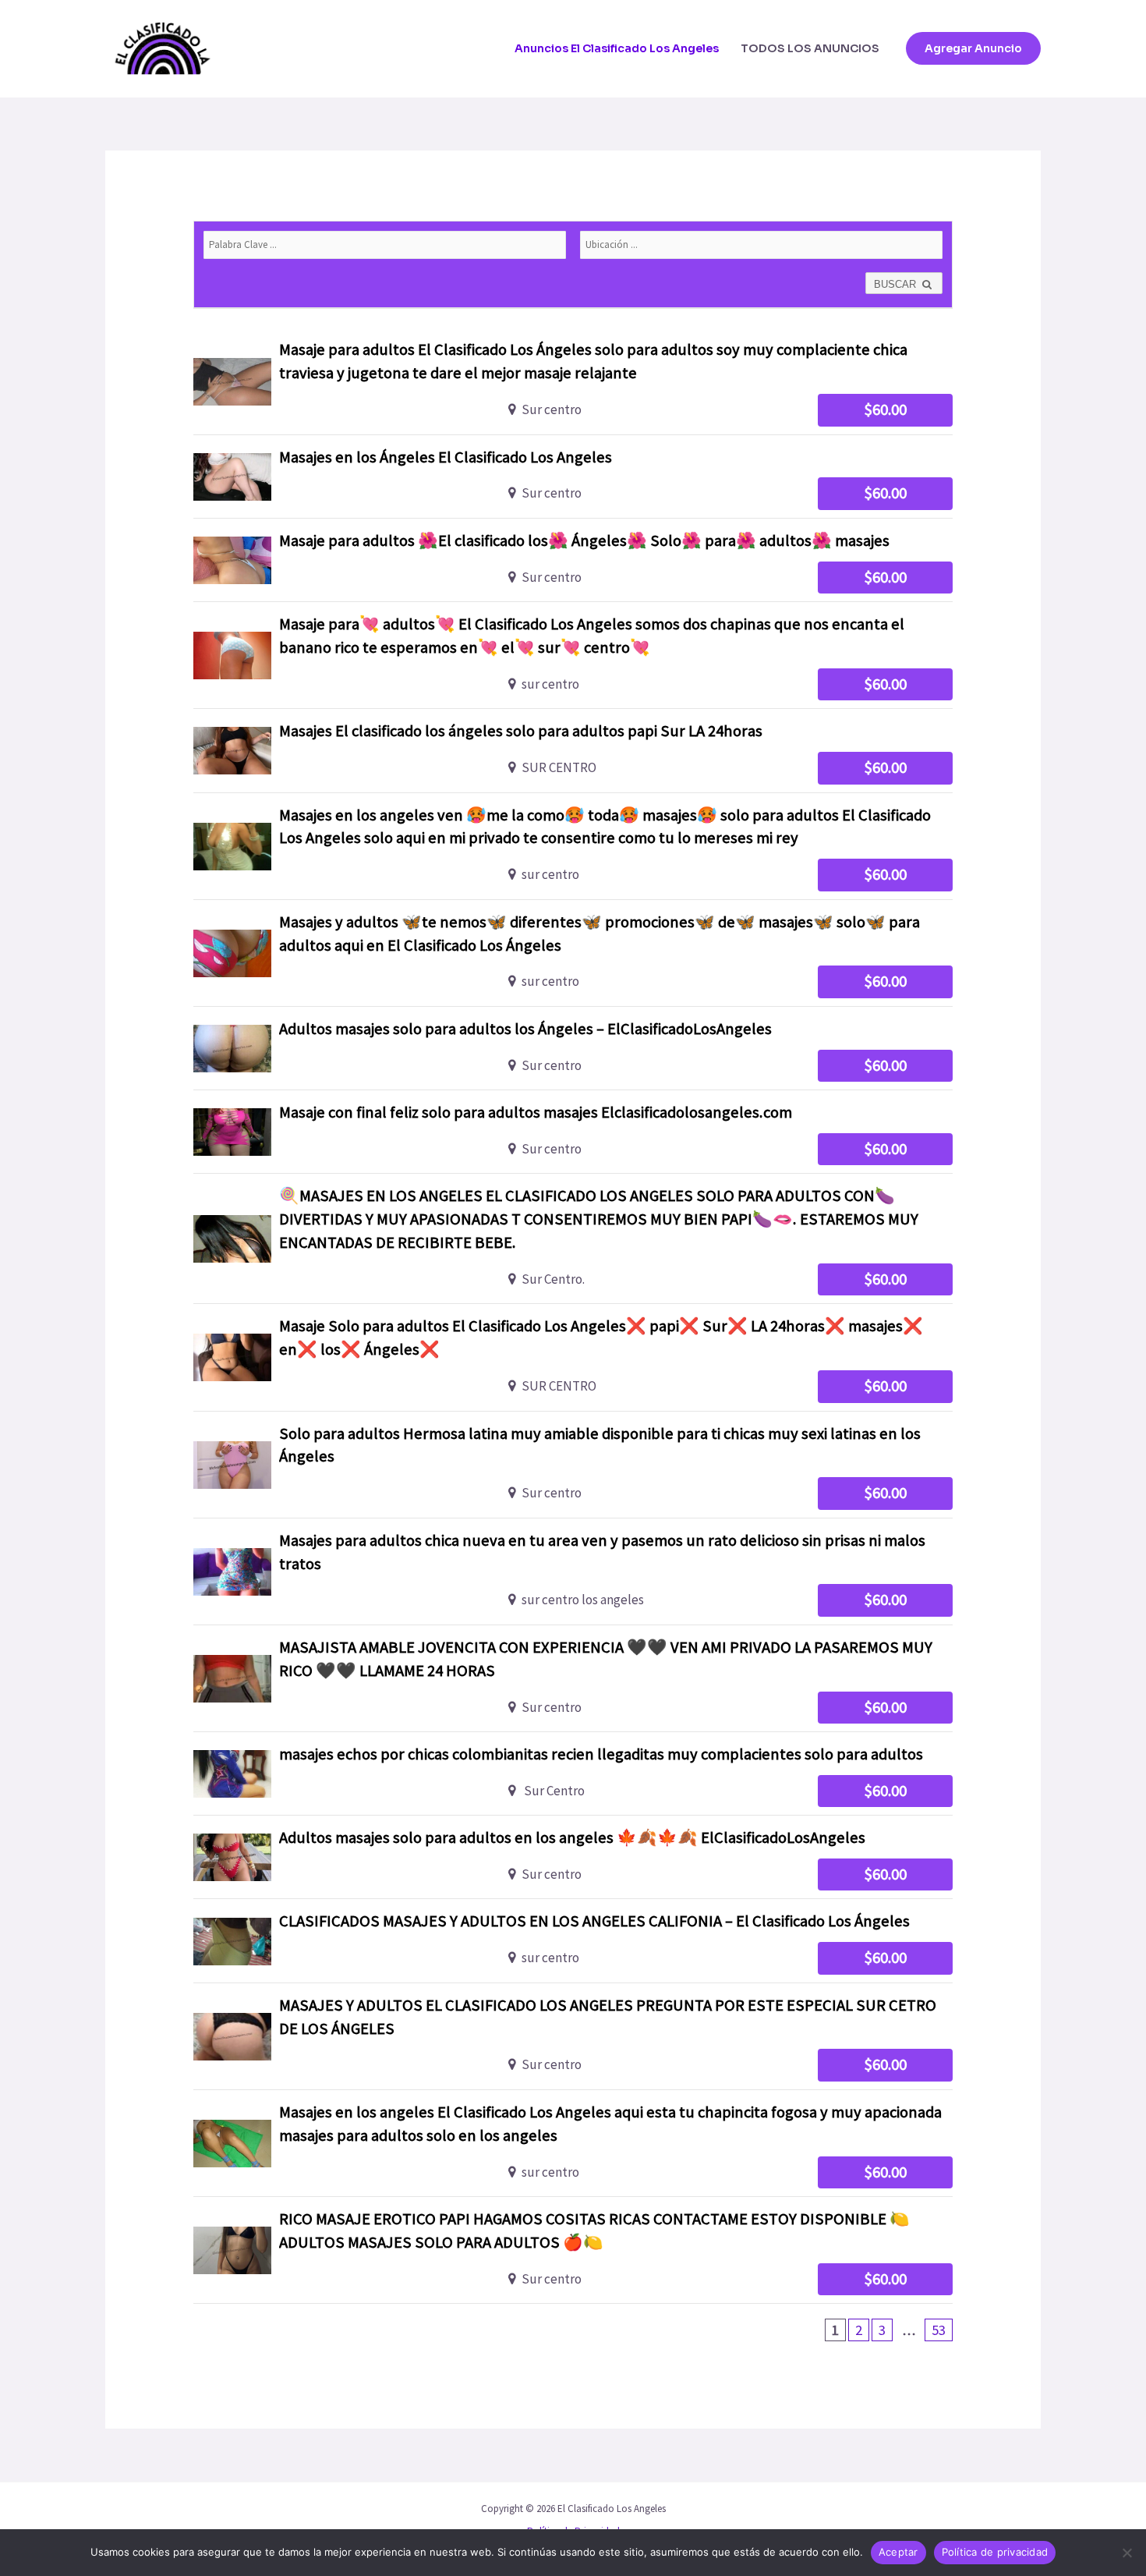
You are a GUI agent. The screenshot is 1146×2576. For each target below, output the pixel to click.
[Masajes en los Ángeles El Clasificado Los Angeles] (573, 477)
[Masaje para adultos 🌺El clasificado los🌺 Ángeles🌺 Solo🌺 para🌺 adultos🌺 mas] (573, 560)
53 (939, 2330)
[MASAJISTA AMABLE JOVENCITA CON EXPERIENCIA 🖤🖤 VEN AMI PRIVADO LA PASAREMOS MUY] (573, 1678)
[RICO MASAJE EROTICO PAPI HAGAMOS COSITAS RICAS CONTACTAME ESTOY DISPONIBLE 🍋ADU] (573, 2250)
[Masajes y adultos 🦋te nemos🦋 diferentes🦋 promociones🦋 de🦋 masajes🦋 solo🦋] (573, 953)
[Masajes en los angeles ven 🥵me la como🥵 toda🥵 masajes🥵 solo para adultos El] (573, 846)
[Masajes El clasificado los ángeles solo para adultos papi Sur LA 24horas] (573, 750)
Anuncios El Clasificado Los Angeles (617, 48)
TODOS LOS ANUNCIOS (810, 48)
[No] (1127, 2553)
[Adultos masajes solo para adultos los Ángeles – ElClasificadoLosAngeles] (573, 1048)
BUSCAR (897, 284)
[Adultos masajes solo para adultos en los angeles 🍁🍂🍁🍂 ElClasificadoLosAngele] (573, 1857)
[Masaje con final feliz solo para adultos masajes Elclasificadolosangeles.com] (573, 1132)
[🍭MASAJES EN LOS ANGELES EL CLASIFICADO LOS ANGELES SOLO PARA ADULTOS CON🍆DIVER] (573, 1238)
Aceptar (898, 2552)
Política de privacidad (995, 2552)
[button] (973, 48)
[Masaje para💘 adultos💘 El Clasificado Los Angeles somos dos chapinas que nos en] (573, 655)
